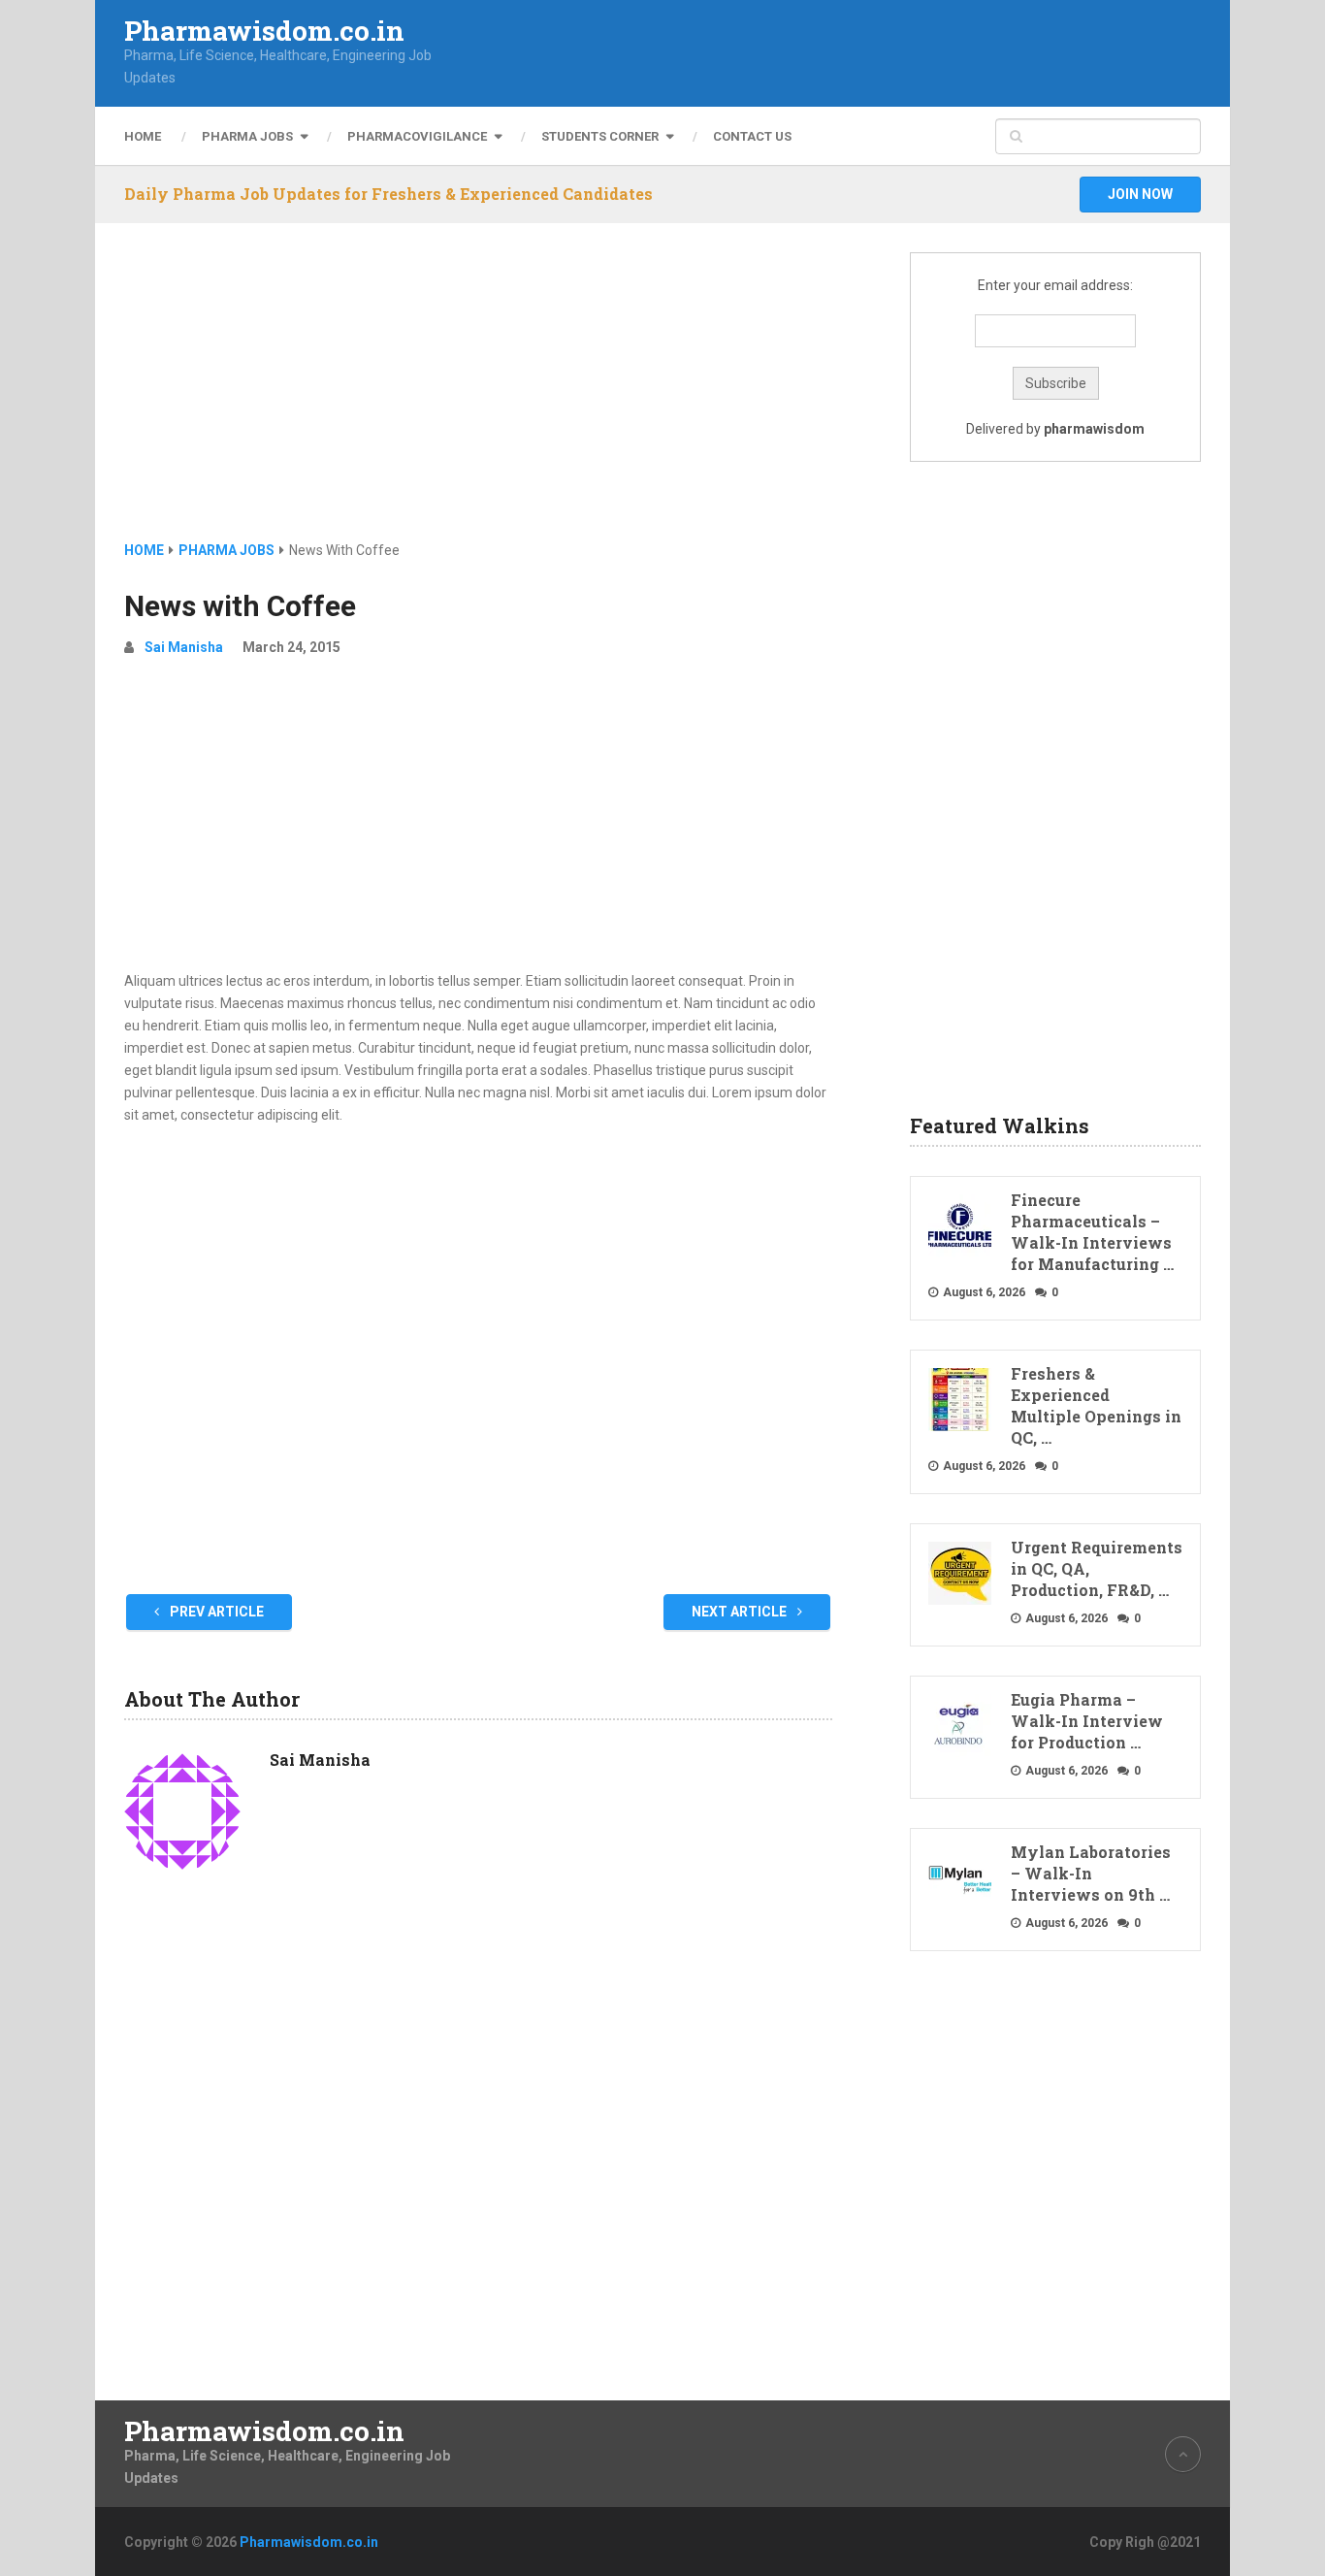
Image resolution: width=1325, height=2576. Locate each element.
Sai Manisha (184, 647)
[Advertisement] (478, 396)
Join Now (1140, 194)
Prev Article (215, 1612)
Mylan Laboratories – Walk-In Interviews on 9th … (1091, 1873)
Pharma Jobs (247, 136)
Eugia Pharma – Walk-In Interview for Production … (1087, 1721)
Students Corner (600, 136)
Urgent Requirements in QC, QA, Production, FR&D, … (1097, 1568)
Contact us (752, 136)
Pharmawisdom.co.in (264, 31)
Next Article (741, 1612)
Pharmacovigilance (417, 136)
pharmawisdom (1094, 429)
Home (143, 136)
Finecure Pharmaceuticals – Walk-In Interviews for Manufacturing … (1092, 1232)
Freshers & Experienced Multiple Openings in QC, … (1096, 1405)
